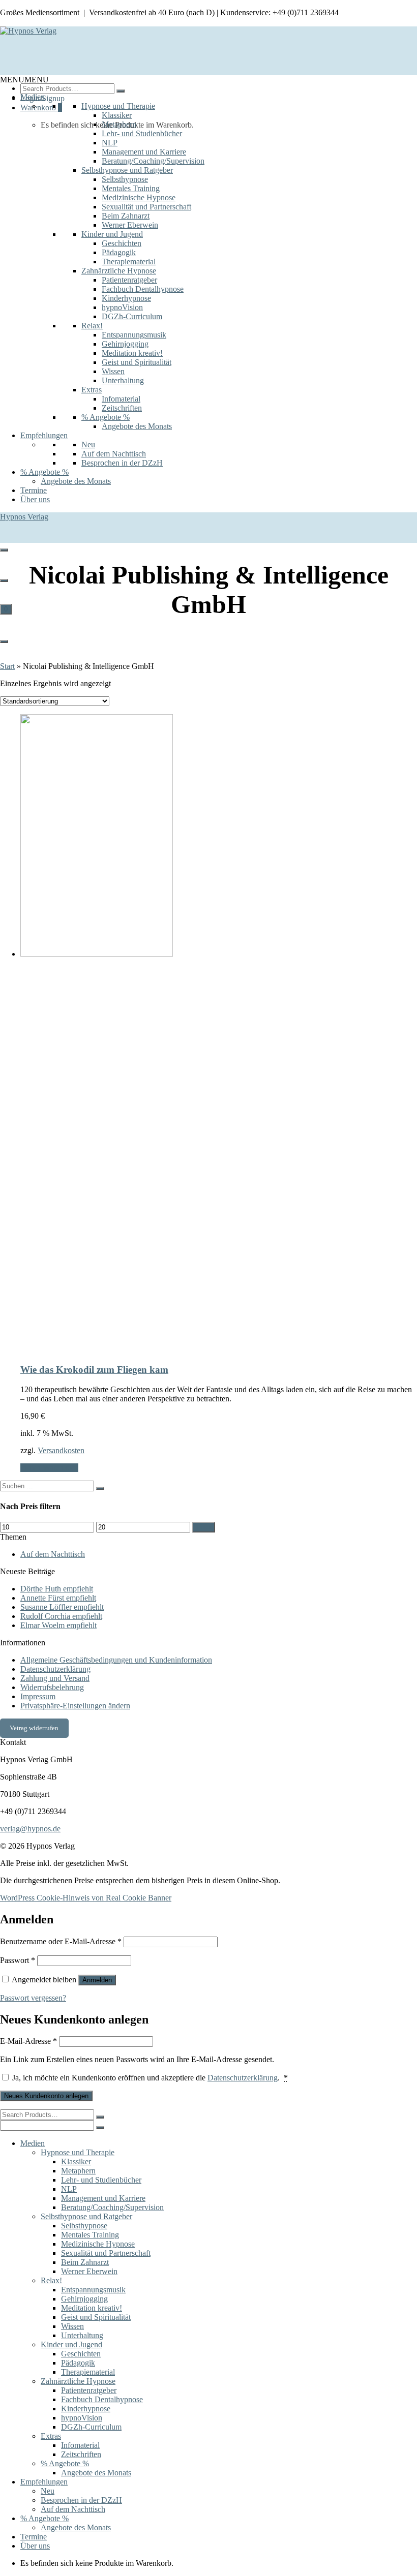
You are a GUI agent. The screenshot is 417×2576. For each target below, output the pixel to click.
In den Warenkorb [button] (49, 1468)
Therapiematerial (129, 262)
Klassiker (117, 115)
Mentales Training (131, 188)
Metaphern (119, 124)
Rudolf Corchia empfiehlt (61, 1616)
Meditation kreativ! (132, 353)
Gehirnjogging (125, 344)
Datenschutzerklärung (55, 1669)
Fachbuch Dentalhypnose (143, 289)
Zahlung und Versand (55, 1678)
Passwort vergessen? (33, 1998)
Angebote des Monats (137, 426)
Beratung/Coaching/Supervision (153, 161)
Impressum (38, 1696)
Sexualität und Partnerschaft (146, 207)
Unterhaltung (123, 380)
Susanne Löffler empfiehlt (62, 1607)
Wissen (113, 371)
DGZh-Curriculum (132, 316)
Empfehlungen (44, 435)
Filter (204, 1527)
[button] (24, 80)
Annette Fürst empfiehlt (58, 1598)
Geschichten (122, 243)
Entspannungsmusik (134, 335)
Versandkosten (61, 1450)
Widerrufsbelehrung (52, 1687)
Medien (33, 97)
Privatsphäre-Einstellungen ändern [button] (75, 1706)
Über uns (35, 499)
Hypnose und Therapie (118, 106)
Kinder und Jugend (112, 234)
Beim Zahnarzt (126, 216)
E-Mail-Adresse (28, 2041)
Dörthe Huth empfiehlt (57, 1589)
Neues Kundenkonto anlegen (46, 2096)
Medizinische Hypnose (139, 197)
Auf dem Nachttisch (114, 454)
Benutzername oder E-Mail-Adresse (61, 1941)
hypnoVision (122, 307)
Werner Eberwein (130, 225)
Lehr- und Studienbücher (142, 133)
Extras (92, 390)
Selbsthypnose (125, 179)
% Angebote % (106, 417)
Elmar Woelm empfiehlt (58, 1625)
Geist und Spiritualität (137, 362)
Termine (34, 490)
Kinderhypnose (126, 298)
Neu (88, 444)
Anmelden (97, 1980)
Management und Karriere (144, 152)
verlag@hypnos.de (30, 1829)
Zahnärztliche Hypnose (119, 271)
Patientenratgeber (129, 280)
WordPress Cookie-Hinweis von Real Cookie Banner (86, 1898)
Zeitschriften (122, 408)
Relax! (92, 326)
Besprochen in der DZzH (122, 463)
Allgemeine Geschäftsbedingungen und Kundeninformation (116, 1660)
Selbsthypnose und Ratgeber (127, 170)
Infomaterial (121, 399)
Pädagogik (119, 252)
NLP (110, 143)
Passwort (18, 1960)
